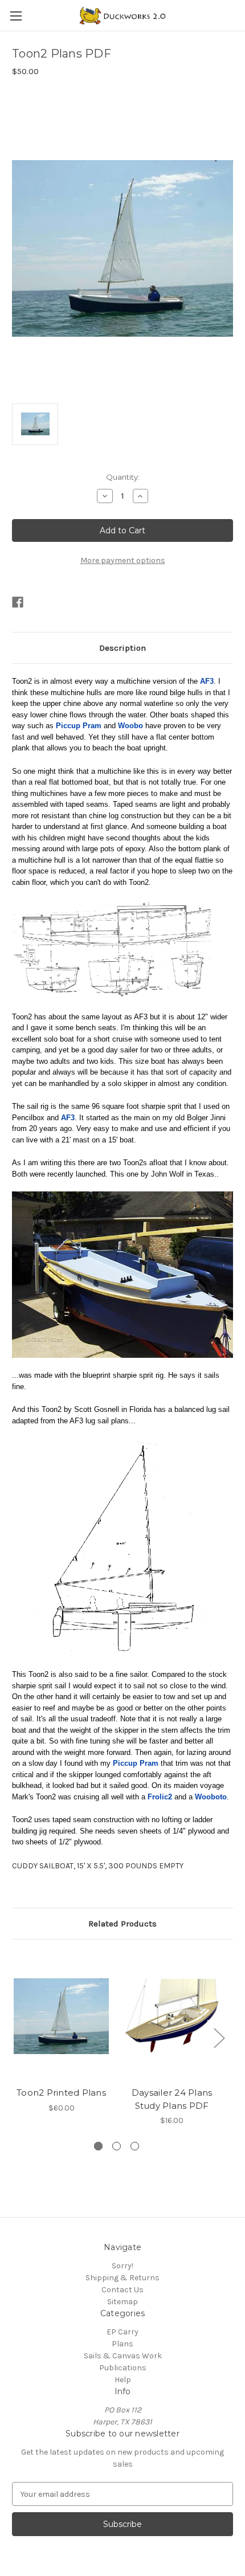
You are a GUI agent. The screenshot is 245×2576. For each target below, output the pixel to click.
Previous (15, 2037)
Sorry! (122, 2266)
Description (122, 648)
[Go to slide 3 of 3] (135, 2146)
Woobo (130, 726)
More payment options (123, 560)
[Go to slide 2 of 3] (117, 2146)
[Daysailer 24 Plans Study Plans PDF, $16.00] (172, 2016)
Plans (122, 2344)
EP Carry (122, 2332)
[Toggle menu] (16, 16)
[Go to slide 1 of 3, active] (98, 2146)
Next (219, 2037)
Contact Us (122, 2290)
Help (123, 2380)
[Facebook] (18, 602)
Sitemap (122, 2302)
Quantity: (123, 477)
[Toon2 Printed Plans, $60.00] (61, 2016)
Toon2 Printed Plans (61, 2093)
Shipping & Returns (122, 2278)
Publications (123, 2368)
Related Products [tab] (122, 1924)
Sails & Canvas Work (123, 2356)
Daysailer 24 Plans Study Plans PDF (172, 2099)
